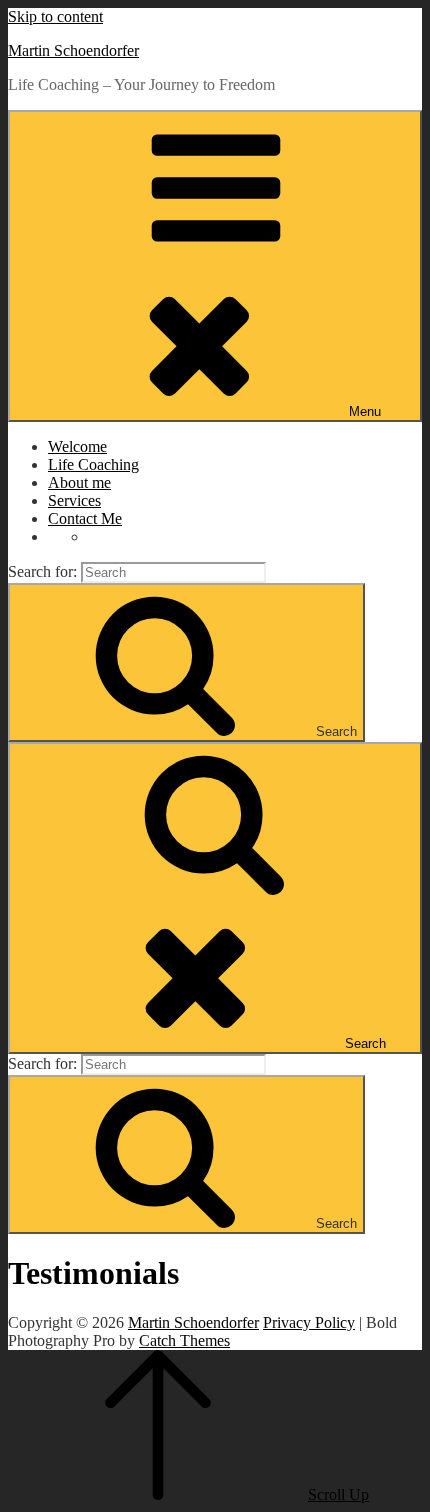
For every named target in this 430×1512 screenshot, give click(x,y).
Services (74, 500)
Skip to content (55, 16)
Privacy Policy (309, 1322)
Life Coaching (93, 464)
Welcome (77, 446)
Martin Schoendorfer (73, 50)
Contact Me (85, 518)
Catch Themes (184, 1340)
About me (79, 482)
